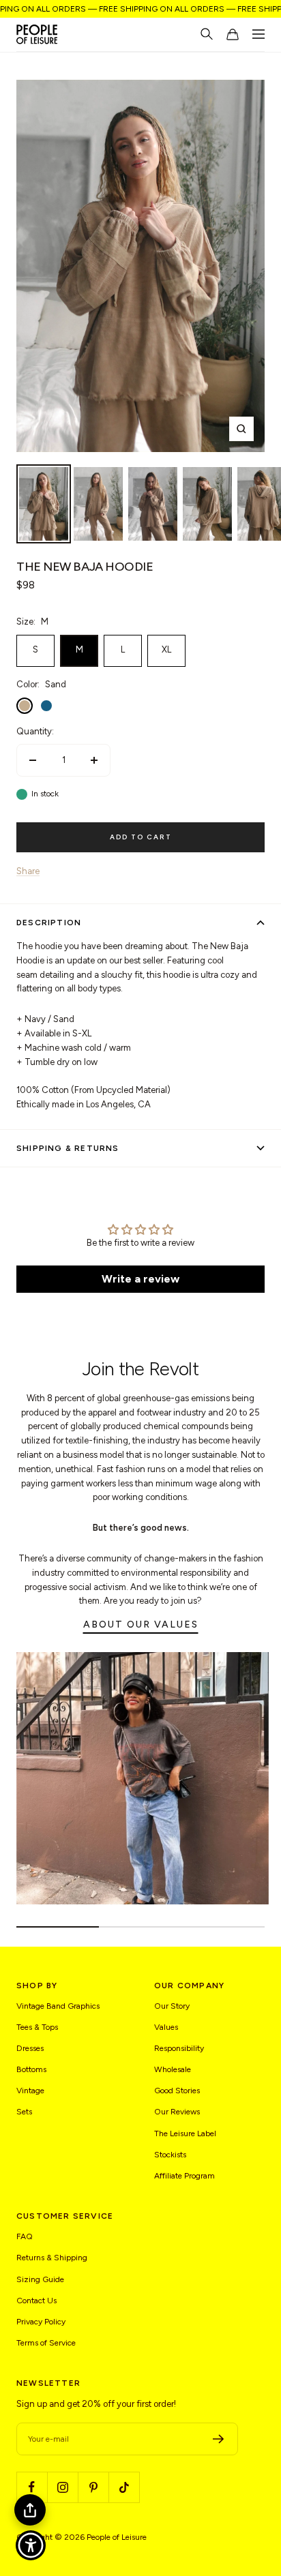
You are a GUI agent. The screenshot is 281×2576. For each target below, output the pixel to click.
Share (28, 871)
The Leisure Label (185, 2133)
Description (49, 923)
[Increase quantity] (94, 760)
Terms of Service (46, 2343)
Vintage (30, 2091)
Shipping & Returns (68, 1148)
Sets (24, 2112)
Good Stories (177, 2091)
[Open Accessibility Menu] (31, 2546)
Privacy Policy (41, 2322)
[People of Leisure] (37, 34)
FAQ (25, 2236)
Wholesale (173, 2069)
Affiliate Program (184, 2176)
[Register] (219, 2439)
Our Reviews (177, 2112)
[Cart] (233, 34)
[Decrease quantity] (33, 760)
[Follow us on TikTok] (124, 2487)
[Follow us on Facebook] (32, 2487)
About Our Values (141, 1624)
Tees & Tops (37, 2027)
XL (166, 649)
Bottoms (31, 2069)
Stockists (170, 2155)
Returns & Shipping (52, 2258)
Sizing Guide (40, 2279)
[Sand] (25, 706)
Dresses (30, 2048)
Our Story (172, 2006)
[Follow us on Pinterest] (93, 2487)
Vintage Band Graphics (58, 2006)
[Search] (207, 34)
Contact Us (36, 2301)
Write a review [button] (140, 1279)
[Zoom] (241, 429)
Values (166, 2027)
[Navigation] (258, 34)
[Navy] (46, 706)
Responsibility (179, 2048)
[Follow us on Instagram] (62, 2487)
